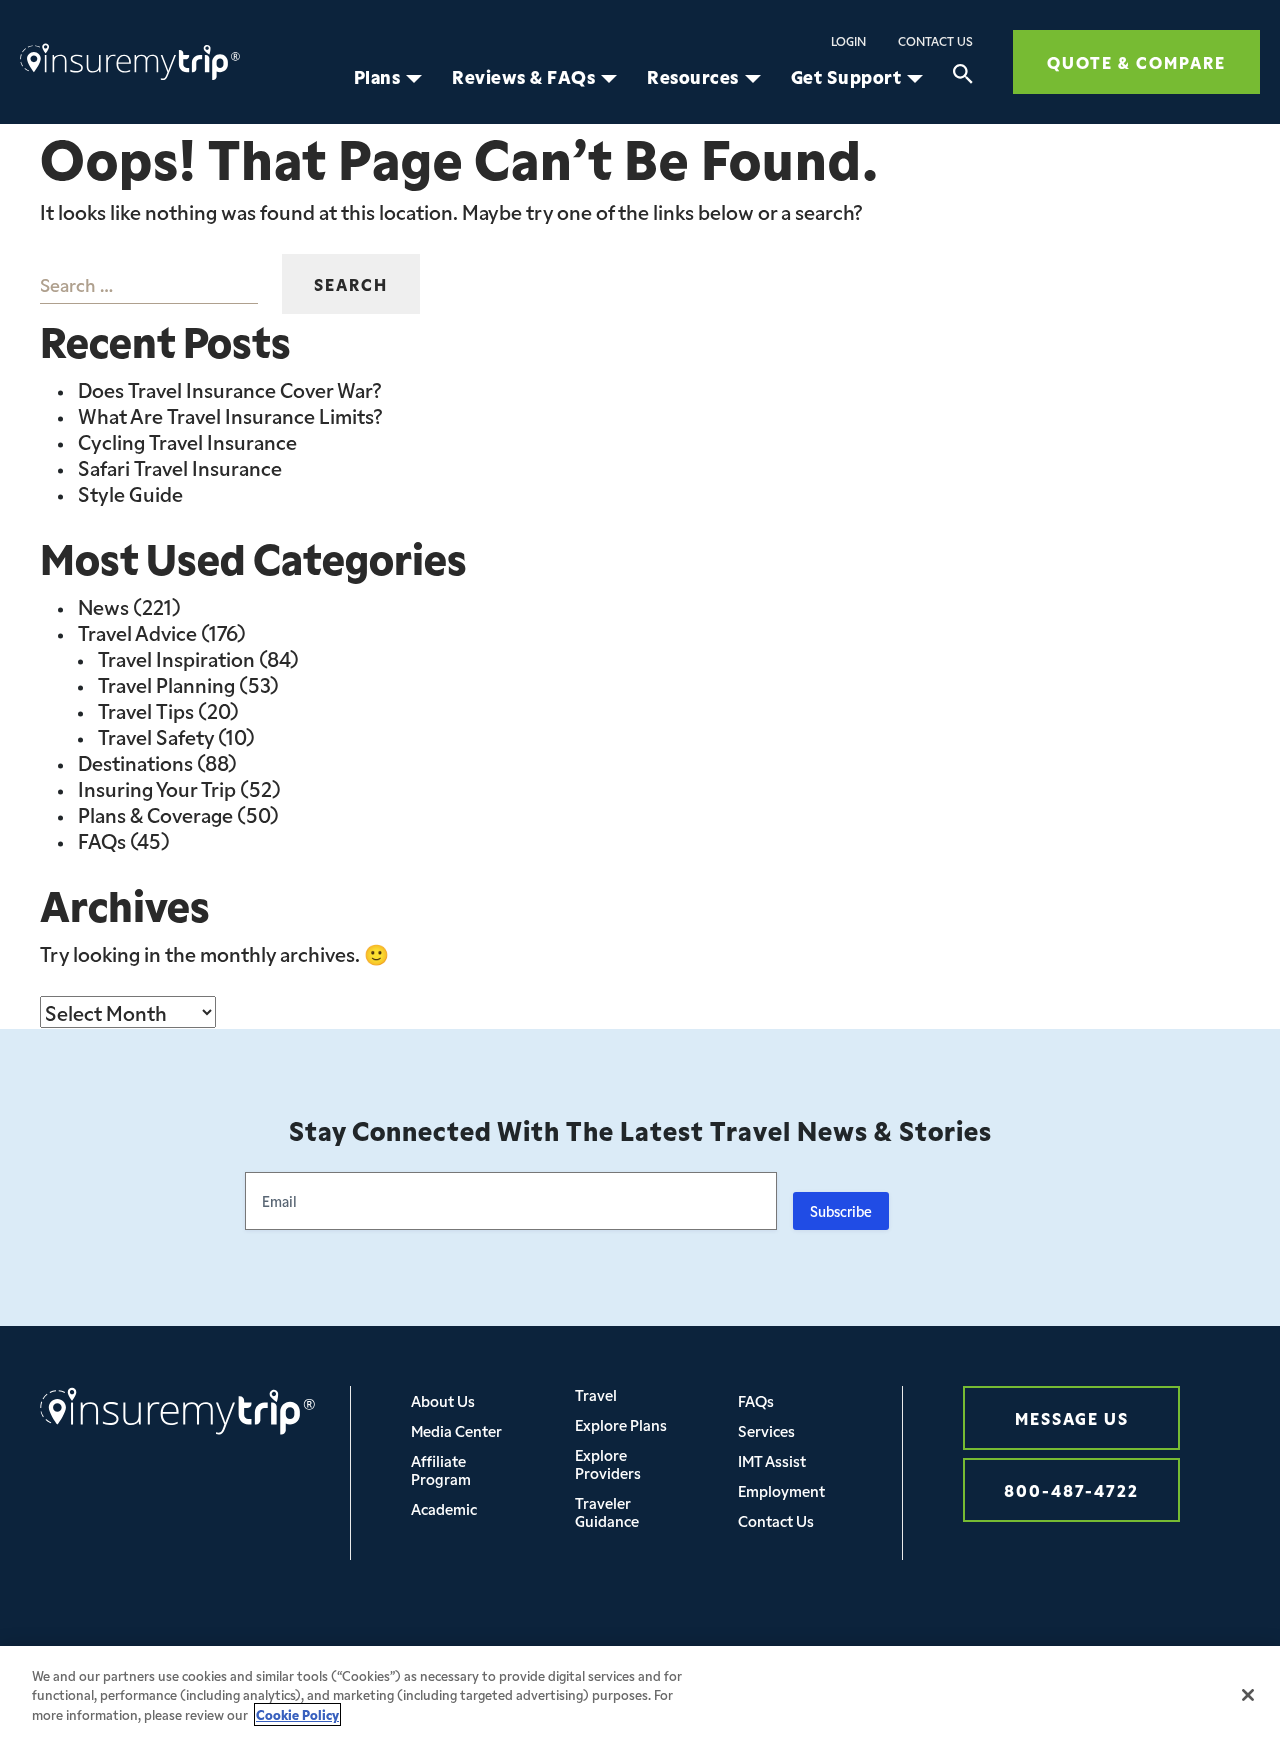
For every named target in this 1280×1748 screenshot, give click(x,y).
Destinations (135, 762)
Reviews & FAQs (523, 77)
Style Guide (130, 493)
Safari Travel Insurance (180, 467)
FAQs (102, 840)
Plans (377, 77)
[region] (640, 1697)
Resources (693, 77)
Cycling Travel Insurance (187, 441)
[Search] (963, 77)
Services (766, 1430)
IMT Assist (772, 1460)
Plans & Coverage (155, 814)
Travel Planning (166, 684)
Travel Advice (137, 632)
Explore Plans (621, 1424)
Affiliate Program (441, 1469)
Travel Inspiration (176, 658)
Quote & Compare (1136, 61)
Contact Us (935, 41)
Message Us (1072, 1417)
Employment (781, 1490)
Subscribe (841, 1211)
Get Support (846, 77)
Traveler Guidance (607, 1511)
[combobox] (149, 284)
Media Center (456, 1430)
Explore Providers (608, 1463)
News (103, 606)
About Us (443, 1400)
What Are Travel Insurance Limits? (230, 415)
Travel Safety (156, 736)
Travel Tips (146, 710)
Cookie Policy (297, 1714)
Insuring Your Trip (157, 788)
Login (848, 41)
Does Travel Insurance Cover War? (230, 389)
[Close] (1248, 1695)
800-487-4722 (1071, 1489)
